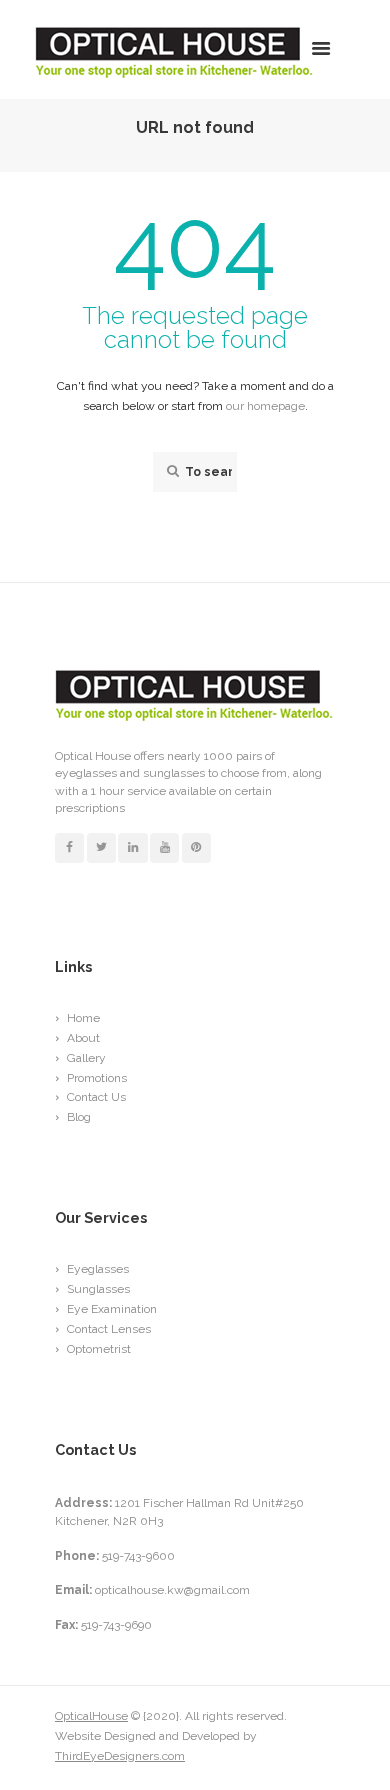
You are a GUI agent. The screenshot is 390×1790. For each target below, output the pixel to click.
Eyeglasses (98, 1269)
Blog (79, 1117)
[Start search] (171, 471)
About (83, 1038)
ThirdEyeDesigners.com (120, 1756)
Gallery (86, 1058)
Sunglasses (98, 1289)
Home (83, 1018)
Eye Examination (112, 1309)
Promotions (97, 1078)
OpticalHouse (91, 1716)
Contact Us (96, 1097)
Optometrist (99, 1349)
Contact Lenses (109, 1329)
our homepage (265, 406)
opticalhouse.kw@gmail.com (172, 1590)
